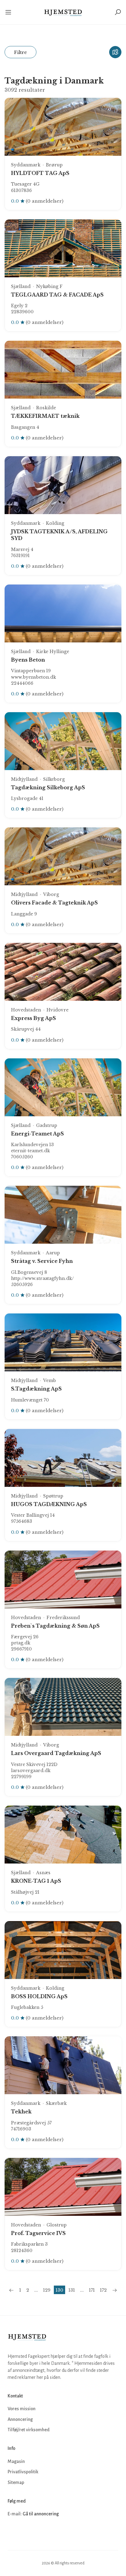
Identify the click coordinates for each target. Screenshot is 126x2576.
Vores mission (22, 2409)
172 (103, 2290)
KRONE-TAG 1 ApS (36, 1881)
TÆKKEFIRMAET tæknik (45, 416)
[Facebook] (13, 2532)
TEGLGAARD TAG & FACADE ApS (57, 295)
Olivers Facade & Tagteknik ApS (54, 903)
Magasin (16, 2461)
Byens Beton (28, 660)
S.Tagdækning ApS (36, 1389)
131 (72, 2290)
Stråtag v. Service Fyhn (42, 1261)
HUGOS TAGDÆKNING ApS (49, 1504)
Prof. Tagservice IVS (38, 2233)
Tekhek (21, 2112)
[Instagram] (27, 2532)
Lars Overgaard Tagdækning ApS (56, 1753)
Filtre (20, 52)
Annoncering (20, 2419)
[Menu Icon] (9, 12)
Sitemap (16, 2482)
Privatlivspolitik (23, 2472)
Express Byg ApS (33, 1018)
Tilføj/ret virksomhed (29, 2430)
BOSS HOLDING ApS (39, 1996)
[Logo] (63, 12)
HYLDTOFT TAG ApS (40, 173)
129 (47, 2290)
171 (92, 2290)
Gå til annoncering (41, 2514)
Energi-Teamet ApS (37, 1134)
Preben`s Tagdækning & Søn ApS (55, 1626)
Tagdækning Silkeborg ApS (48, 787)
